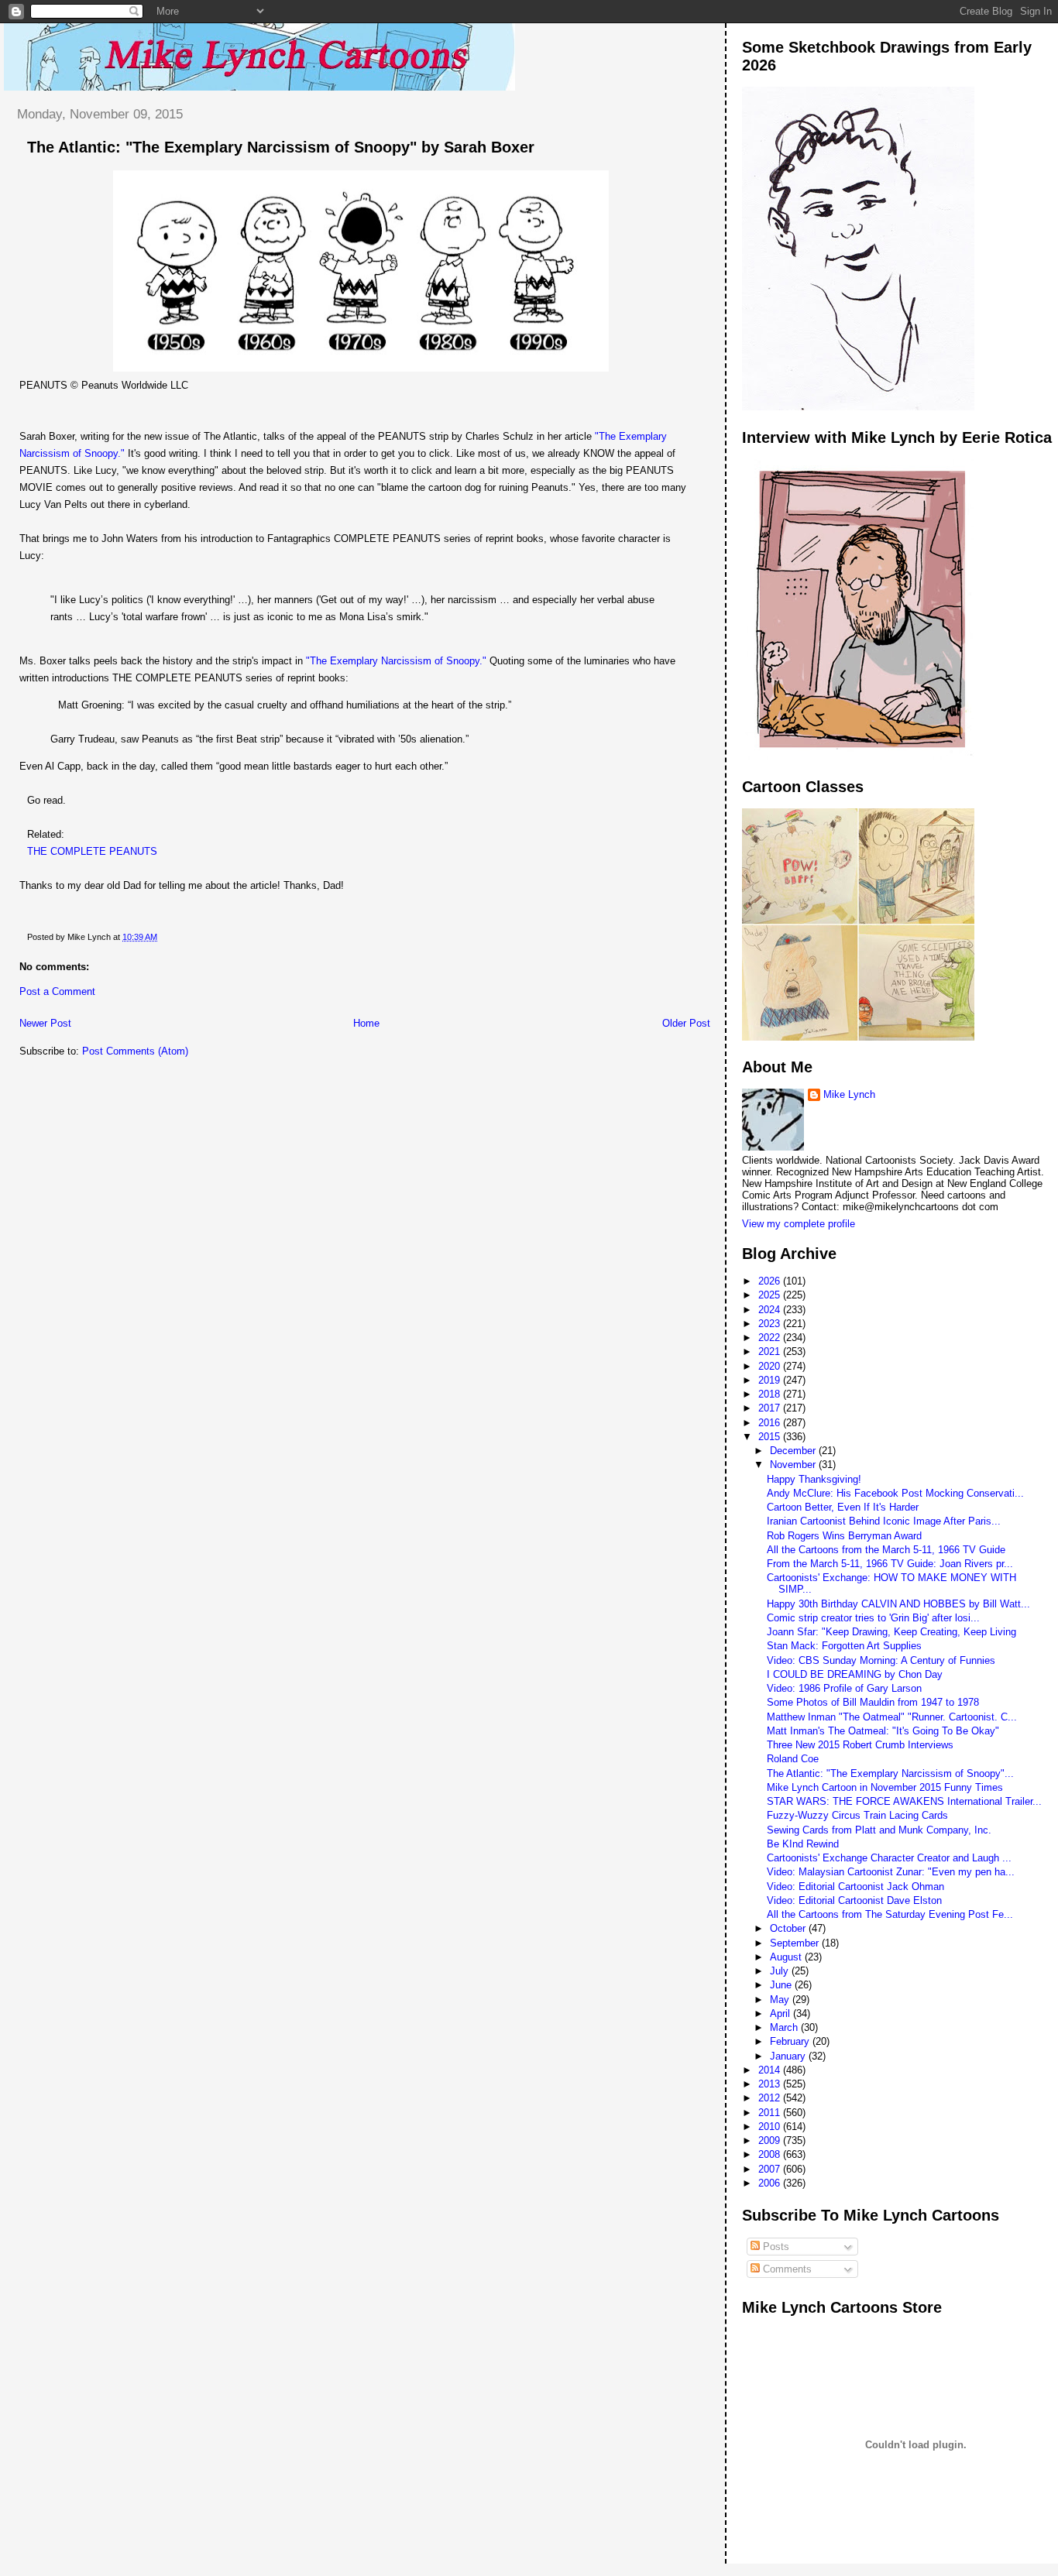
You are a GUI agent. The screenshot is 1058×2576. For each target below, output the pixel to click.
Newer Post (45, 1023)
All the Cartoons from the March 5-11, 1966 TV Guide (886, 1550)
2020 (771, 1366)
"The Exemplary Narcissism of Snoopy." (396, 661)
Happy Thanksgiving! (814, 1479)
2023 (771, 1324)
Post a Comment (57, 991)
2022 (771, 1338)
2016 (771, 1423)
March (785, 2027)
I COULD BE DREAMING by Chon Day (855, 1674)
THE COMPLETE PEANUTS (92, 851)
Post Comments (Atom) (135, 1051)
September (796, 1943)
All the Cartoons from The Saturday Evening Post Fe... (890, 1914)
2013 (771, 2084)
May (781, 2000)
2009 (771, 2140)
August (787, 1957)
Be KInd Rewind (803, 1844)
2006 (771, 2183)
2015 (771, 1437)
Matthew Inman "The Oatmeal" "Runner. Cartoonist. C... (892, 1717)
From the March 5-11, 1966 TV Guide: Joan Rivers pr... (890, 1564)
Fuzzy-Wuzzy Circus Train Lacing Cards (857, 1815)
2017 (771, 1408)
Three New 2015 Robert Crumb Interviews (860, 1745)
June (782, 1985)
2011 (771, 2113)
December (794, 1451)
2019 (771, 1380)
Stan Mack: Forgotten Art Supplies (844, 1646)
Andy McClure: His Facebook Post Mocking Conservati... (895, 1493)
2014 (771, 2070)
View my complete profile (799, 1224)
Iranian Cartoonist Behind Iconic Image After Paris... (884, 1521)
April (781, 2013)
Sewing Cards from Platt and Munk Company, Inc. (879, 1830)
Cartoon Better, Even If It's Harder (843, 1507)
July (781, 1971)
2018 (771, 1394)
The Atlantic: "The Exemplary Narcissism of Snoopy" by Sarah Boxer (281, 147)
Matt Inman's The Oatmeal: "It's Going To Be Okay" (883, 1731)
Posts (775, 2247)
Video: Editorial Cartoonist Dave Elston (854, 1900)
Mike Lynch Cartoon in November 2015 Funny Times (885, 1787)
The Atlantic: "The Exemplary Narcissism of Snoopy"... (890, 1773)
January (789, 2056)
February (791, 2041)
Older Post (686, 1023)
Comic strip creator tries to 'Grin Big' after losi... (873, 1618)
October (789, 1928)
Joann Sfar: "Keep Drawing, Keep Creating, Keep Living (891, 1632)
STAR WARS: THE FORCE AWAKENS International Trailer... (904, 1801)
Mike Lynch (849, 1094)
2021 (771, 1351)
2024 (771, 1310)
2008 (771, 2154)
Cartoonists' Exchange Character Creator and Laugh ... (889, 1858)
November (794, 1465)
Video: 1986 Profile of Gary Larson (844, 1688)
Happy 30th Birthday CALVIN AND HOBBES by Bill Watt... (898, 1604)
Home (366, 1023)
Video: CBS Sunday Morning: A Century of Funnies (881, 1660)
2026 (771, 1281)
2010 (771, 2127)
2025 (771, 1295)
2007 (771, 2169)
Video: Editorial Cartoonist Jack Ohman (855, 1887)
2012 (771, 2098)
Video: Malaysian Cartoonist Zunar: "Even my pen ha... (891, 1872)
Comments (786, 2269)
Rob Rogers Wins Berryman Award (844, 1536)
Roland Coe (793, 1759)
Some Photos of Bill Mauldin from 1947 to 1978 (873, 1702)
